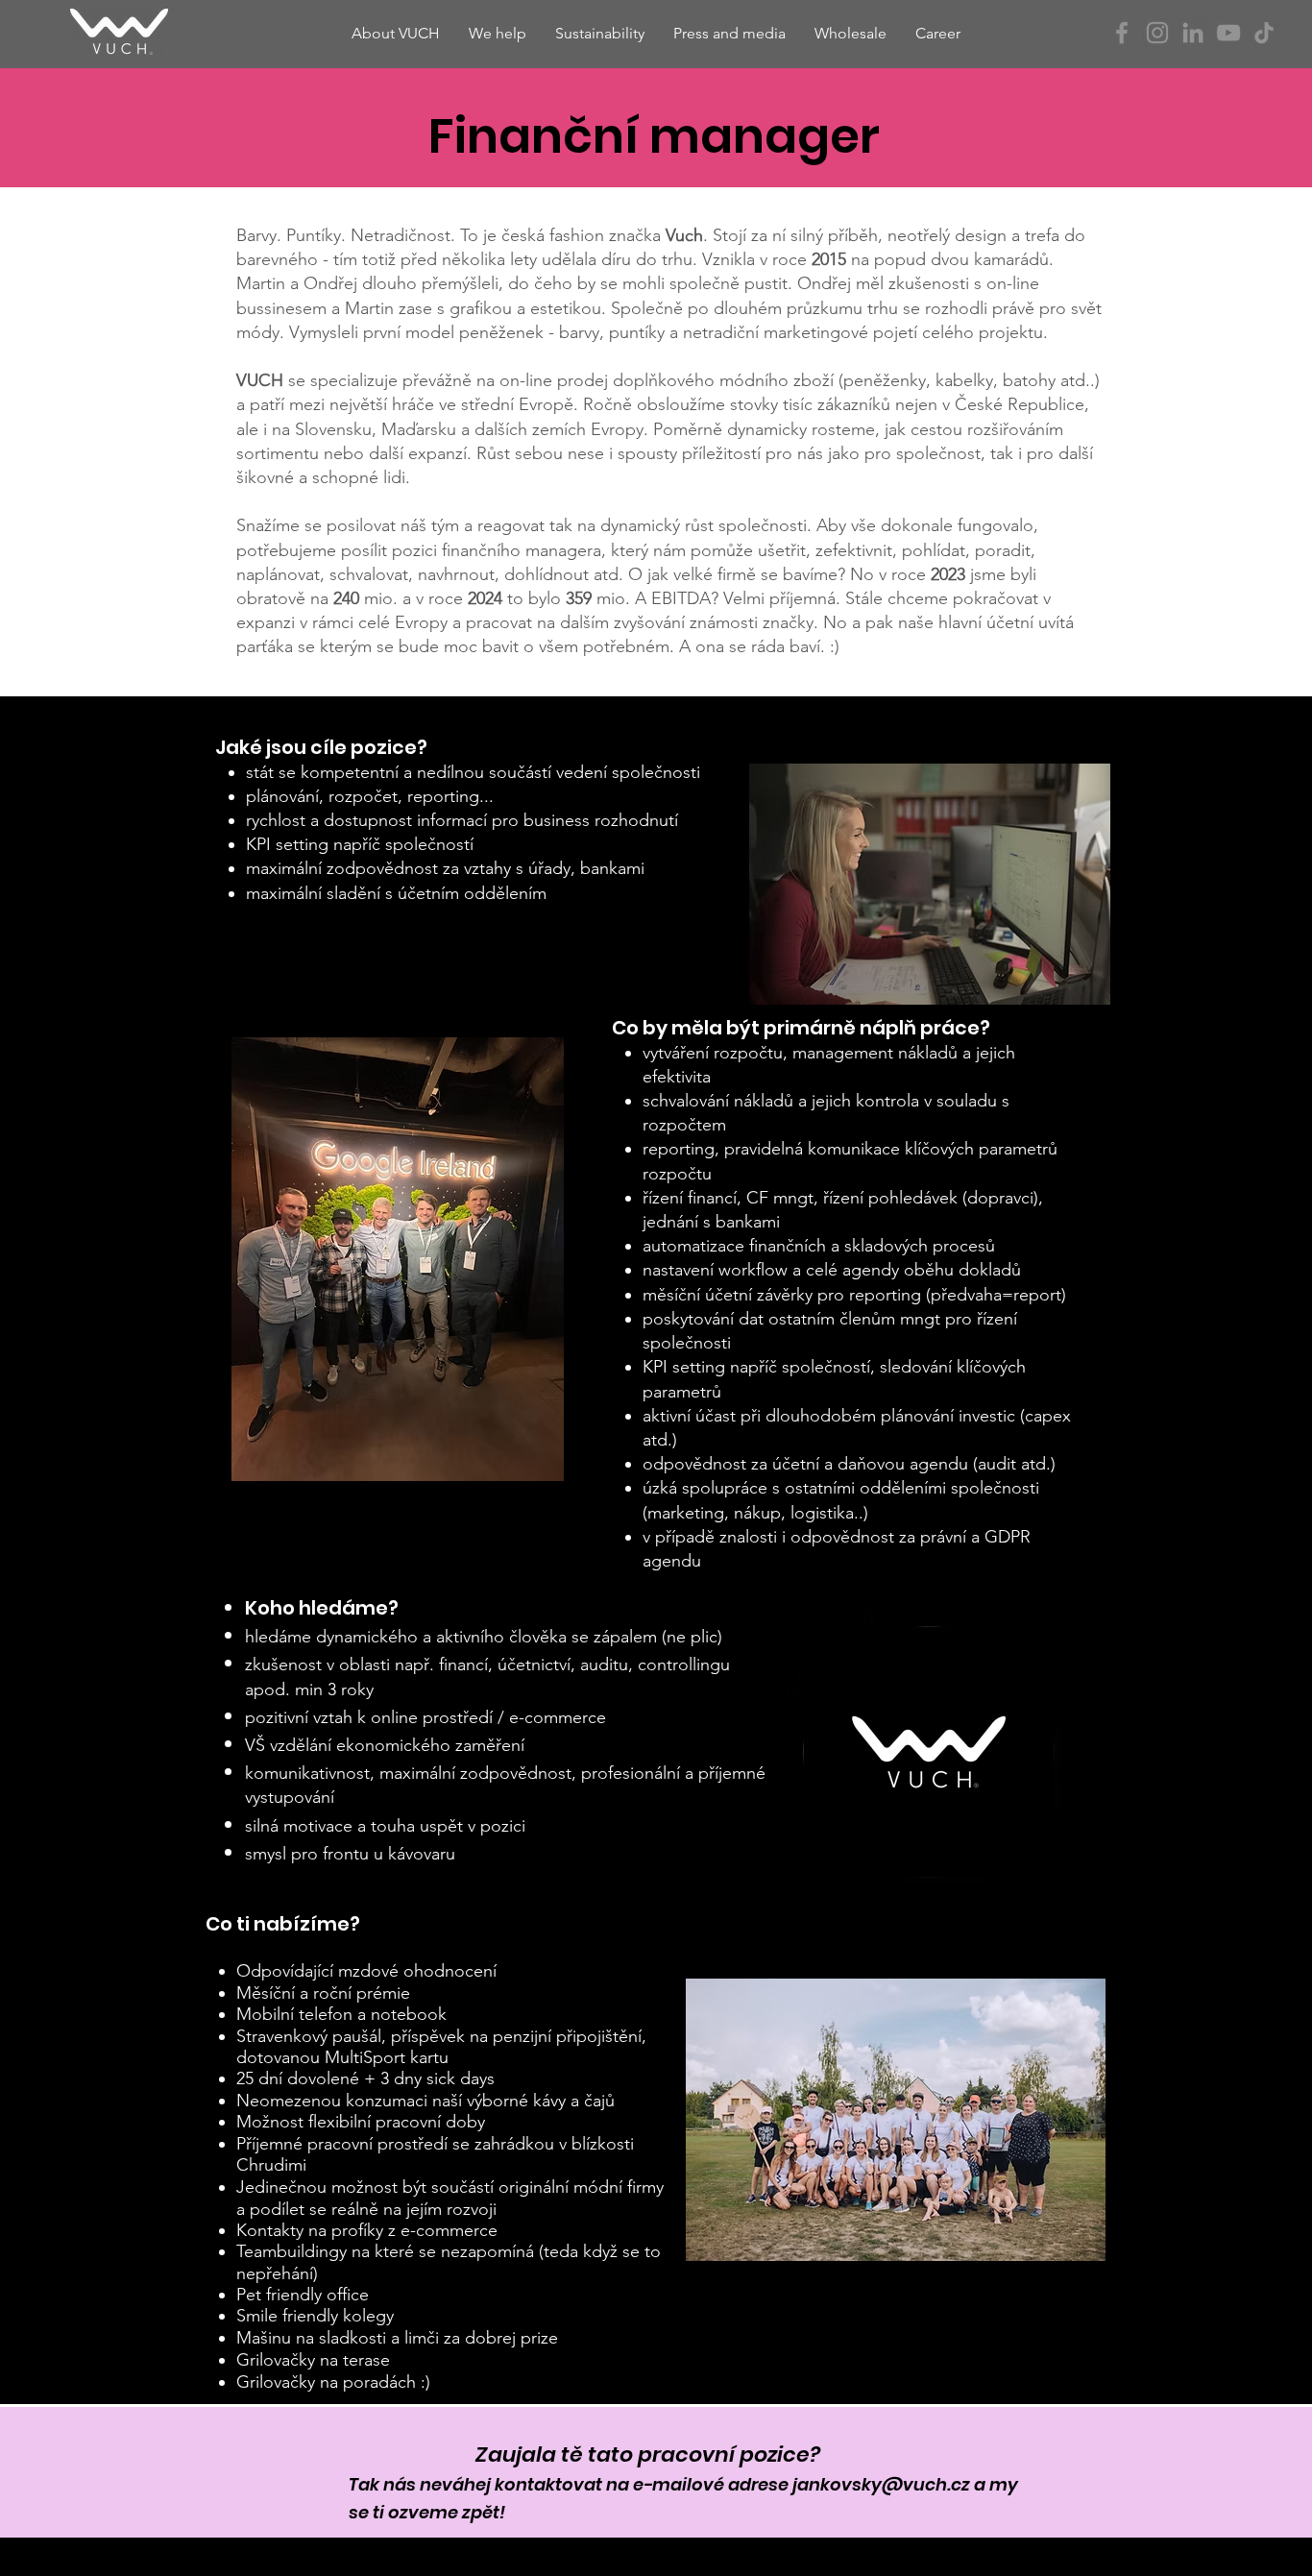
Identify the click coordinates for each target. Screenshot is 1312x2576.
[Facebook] (1122, 33)
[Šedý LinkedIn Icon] (1193, 33)
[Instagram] (1157, 33)
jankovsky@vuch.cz (881, 2484)
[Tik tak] (1264, 33)
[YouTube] (1228, 33)
